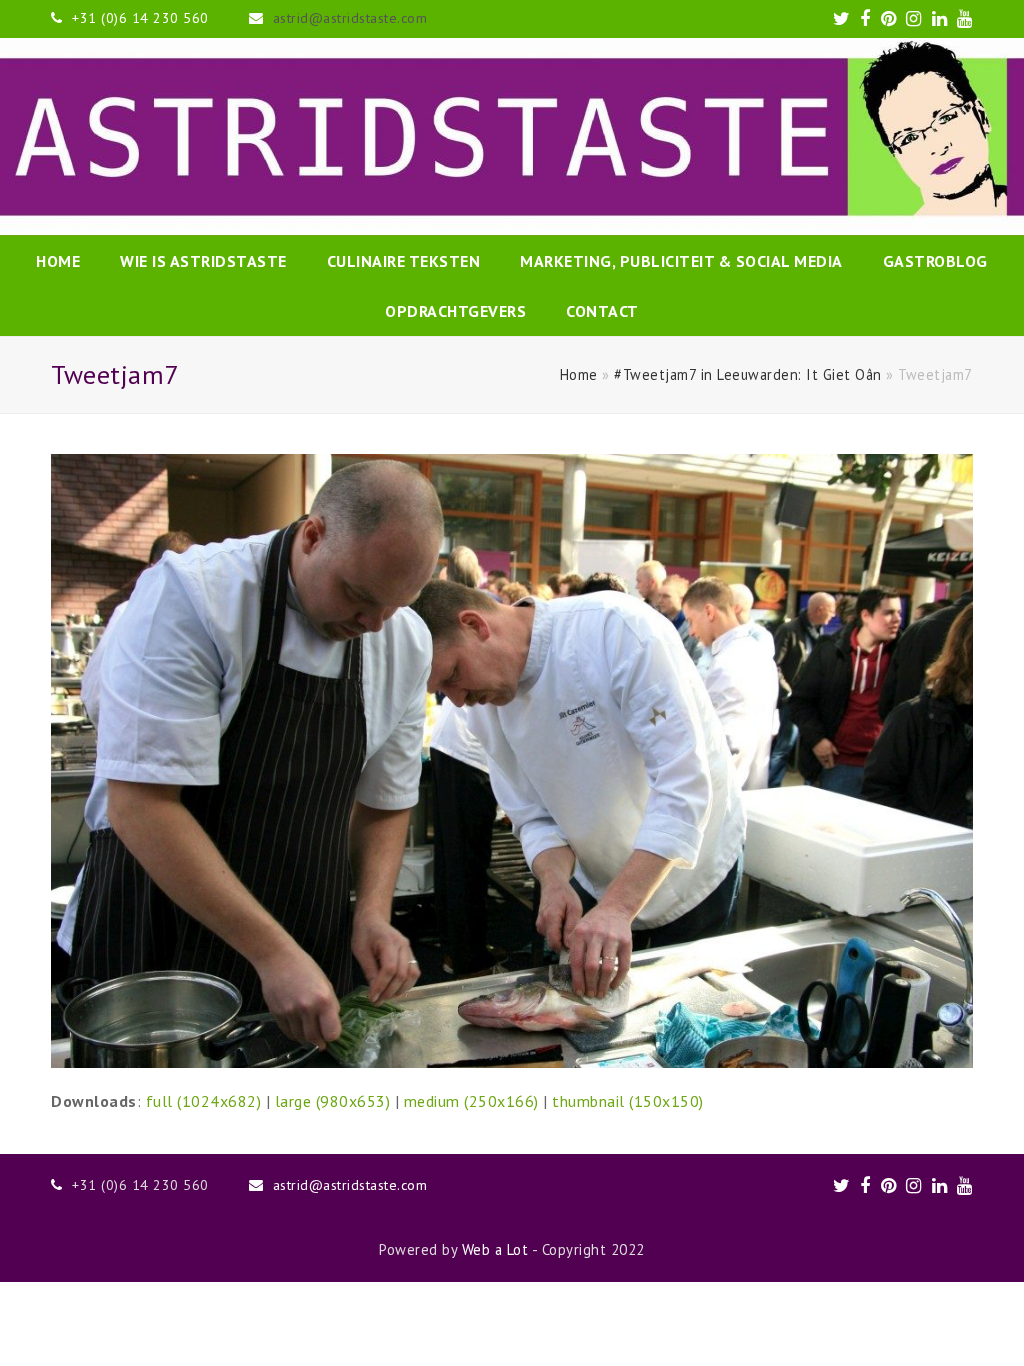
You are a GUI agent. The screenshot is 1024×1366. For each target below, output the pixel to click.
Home (579, 374)
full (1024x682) (204, 1101)
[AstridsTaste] (512, 136)
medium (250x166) (471, 1101)
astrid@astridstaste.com (350, 18)
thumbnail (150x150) (628, 1101)
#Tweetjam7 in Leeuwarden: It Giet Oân (748, 374)
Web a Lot (495, 1249)
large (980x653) (333, 1101)
